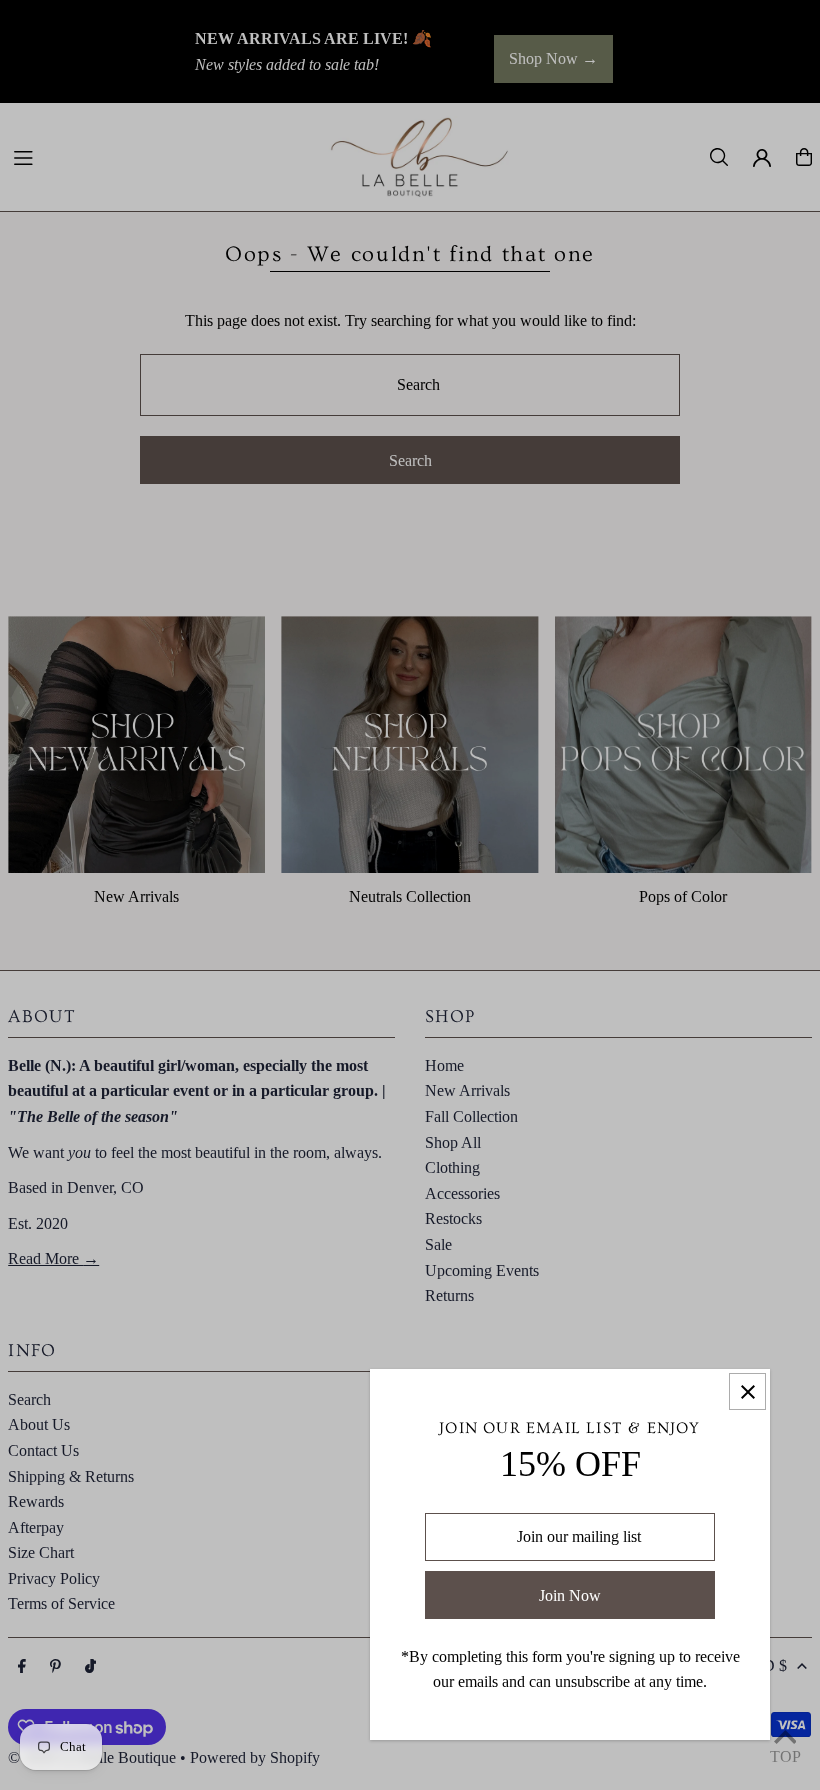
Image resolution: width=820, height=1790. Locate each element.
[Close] (747, 1391)
